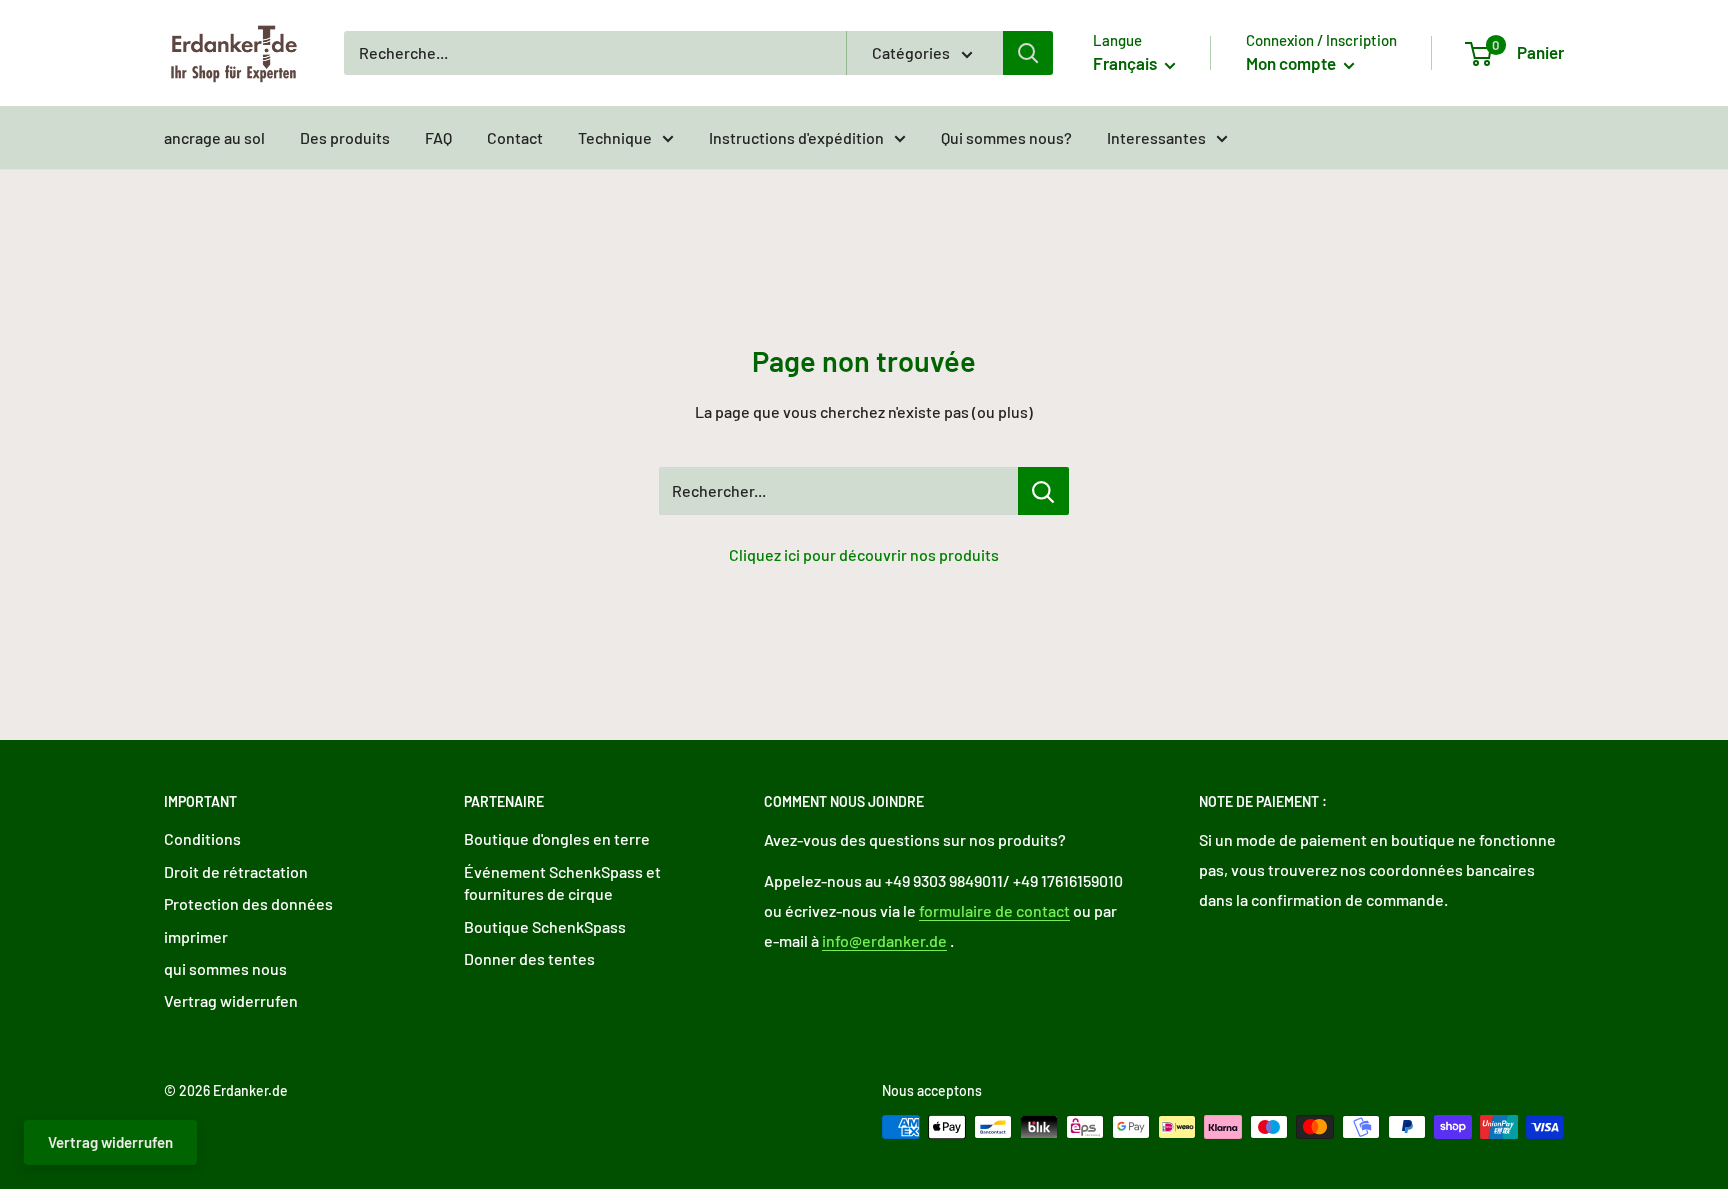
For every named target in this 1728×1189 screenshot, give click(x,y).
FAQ (438, 137)
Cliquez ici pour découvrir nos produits (864, 554)
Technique (615, 137)
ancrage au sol (214, 137)
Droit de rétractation (236, 871)
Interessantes (1156, 137)
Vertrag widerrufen (231, 1000)
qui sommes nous (225, 968)
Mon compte (1292, 63)
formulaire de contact (994, 910)
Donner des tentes (529, 958)
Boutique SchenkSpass (545, 926)
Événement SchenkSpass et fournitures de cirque (562, 882)
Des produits (345, 137)
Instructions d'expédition (796, 137)
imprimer (196, 936)
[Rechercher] (1028, 53)
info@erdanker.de (884, 940)
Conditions (202, 838)
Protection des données (248, 903)
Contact (515, 137)
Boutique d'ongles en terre (557, 838)
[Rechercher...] (1043, 491)
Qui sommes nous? (1006, 137)
